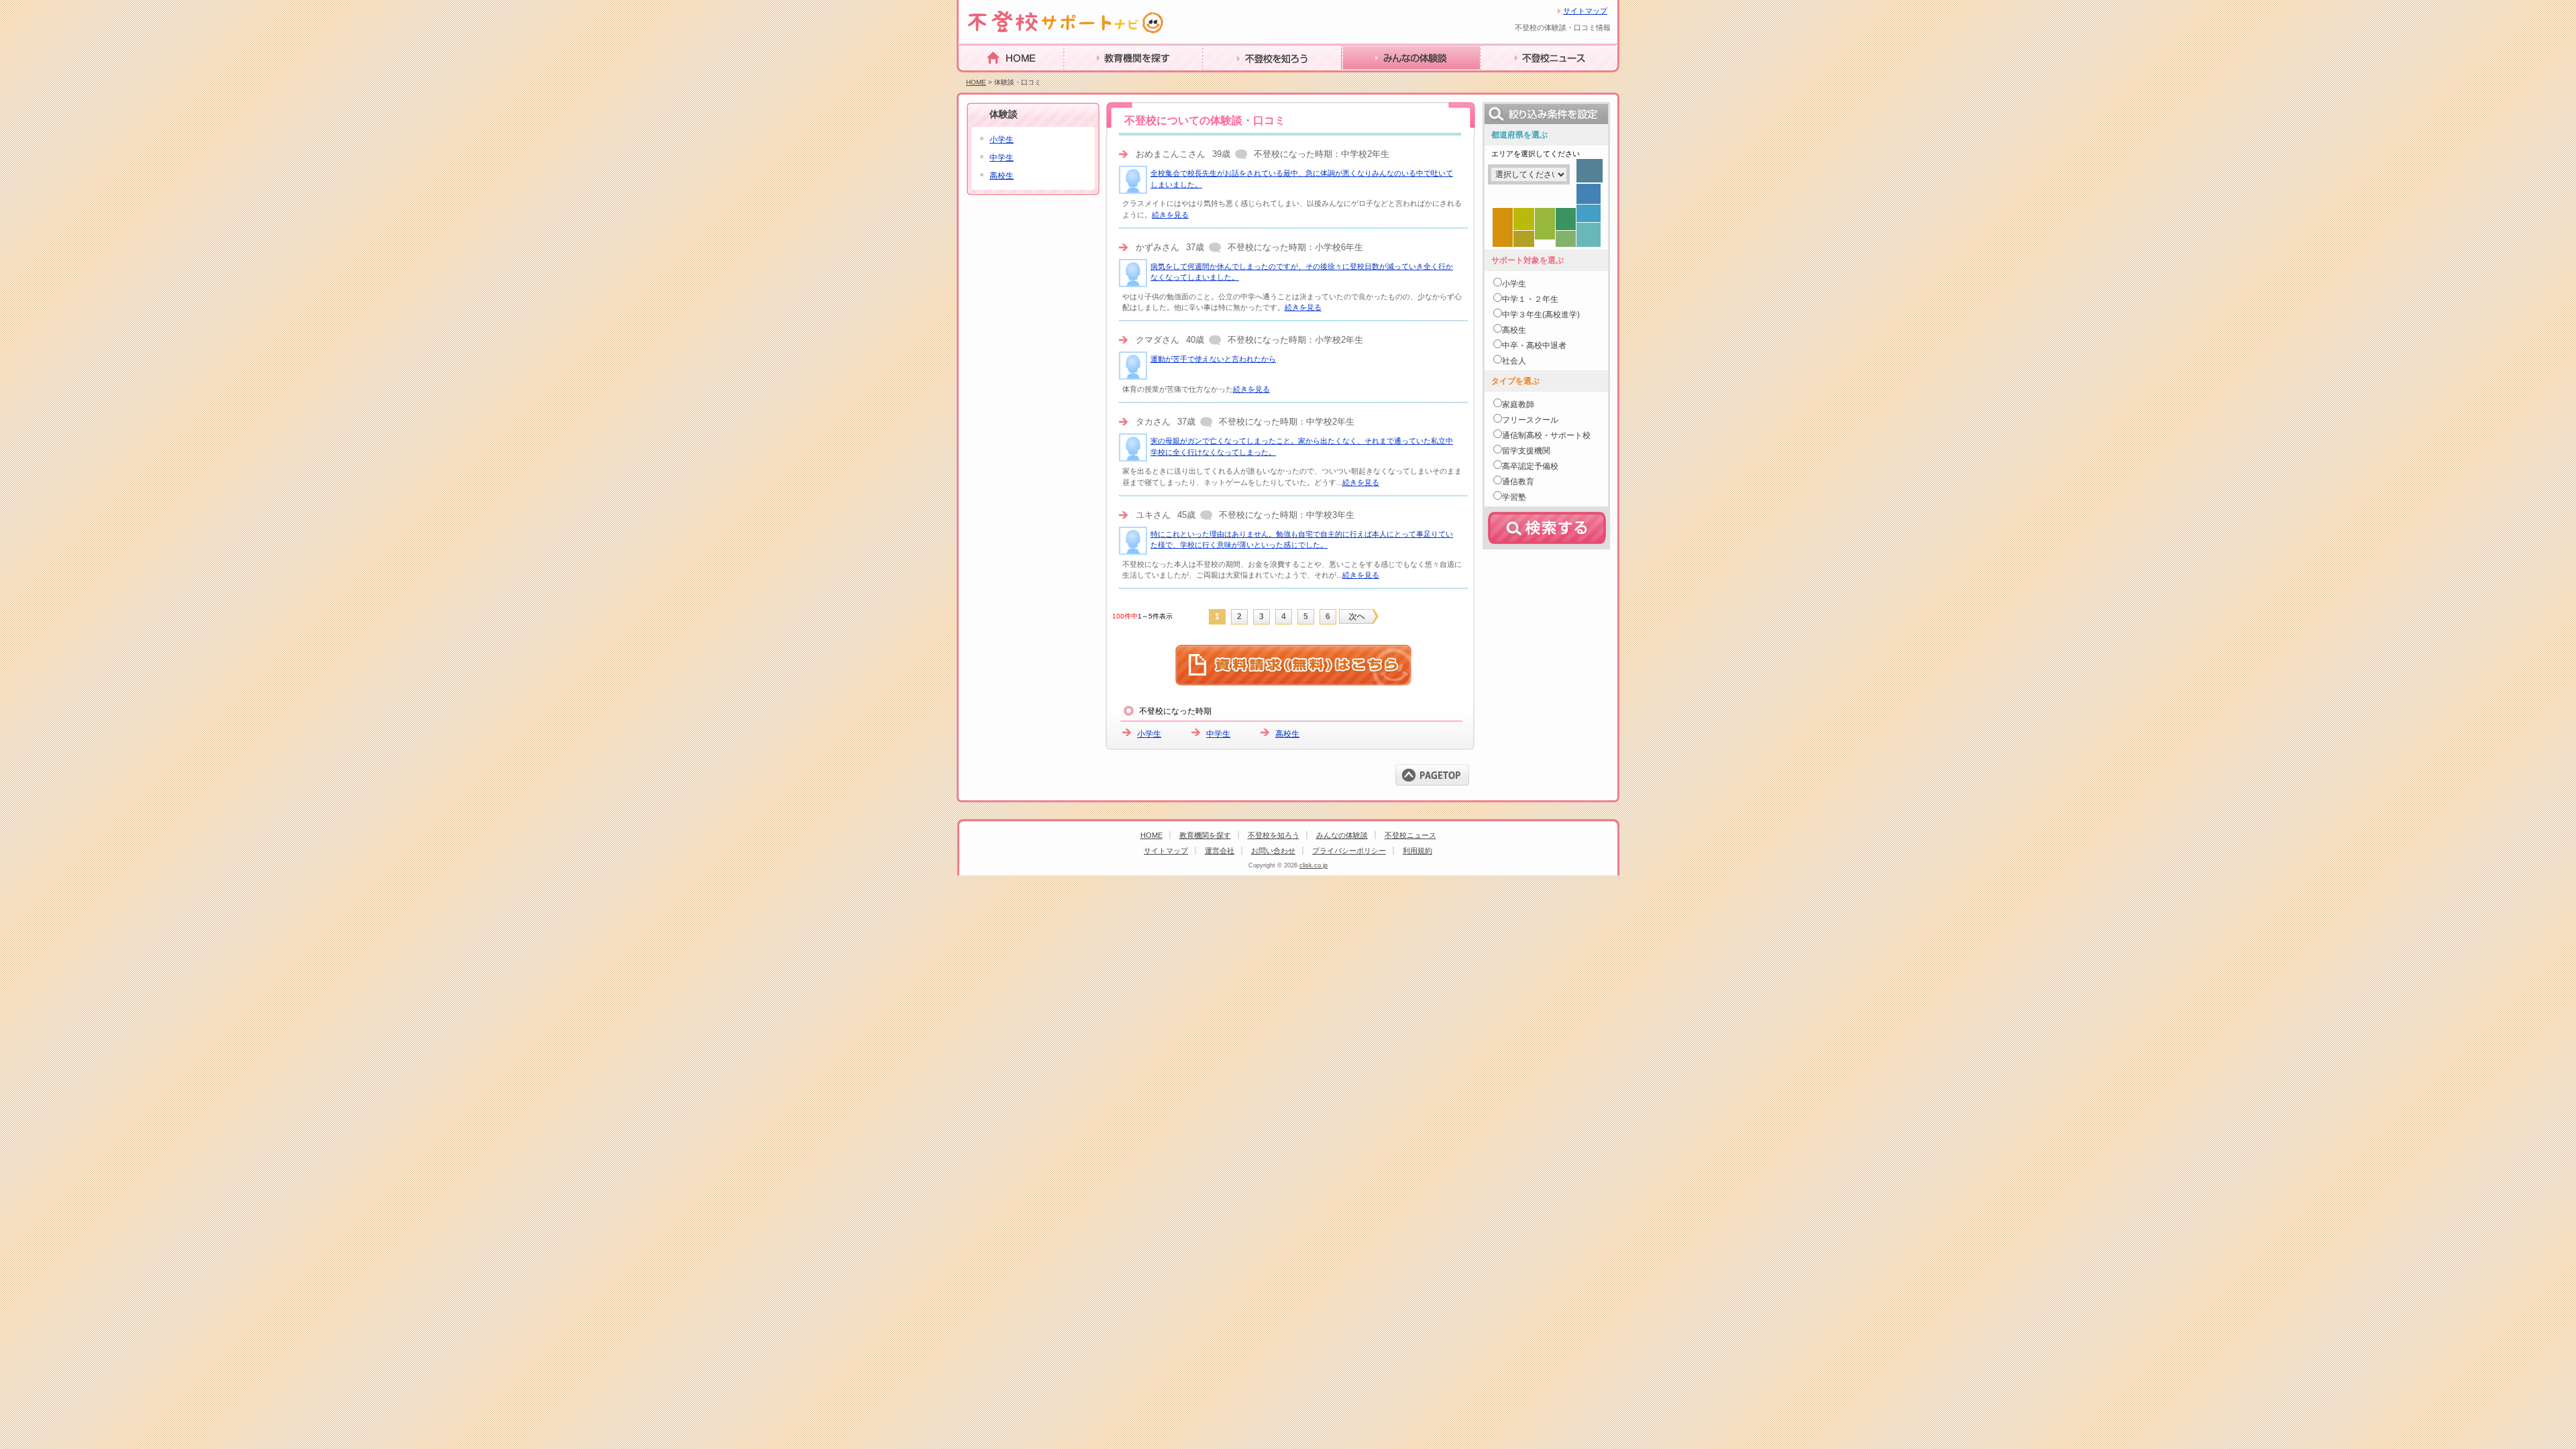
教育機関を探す (1101, 79)
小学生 (1149, 734)
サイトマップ (1585, 11)
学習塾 (1514, 497)
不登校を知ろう (1240, 79)
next (1359, 616)
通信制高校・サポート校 (1546, 435)
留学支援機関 (1526, 451)
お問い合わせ (1273, 851)
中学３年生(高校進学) (1541, 315)
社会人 (1514, 361)
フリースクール (1530, 420)
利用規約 (1417, 851)
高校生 (1287, 734)
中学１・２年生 (1530, 299)
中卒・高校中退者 (1534, 345)
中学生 (1218, 734)
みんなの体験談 (1379, 79)
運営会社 (1220, 851)
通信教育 (1518, 482)
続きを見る (1170, 215)
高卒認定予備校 (1530, 466)
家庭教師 (1518, 405)
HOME (975, 78)
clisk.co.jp (1313, 865)
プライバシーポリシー (1349, 851)
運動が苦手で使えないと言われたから (1213, 359)
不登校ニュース (1517, 79)
